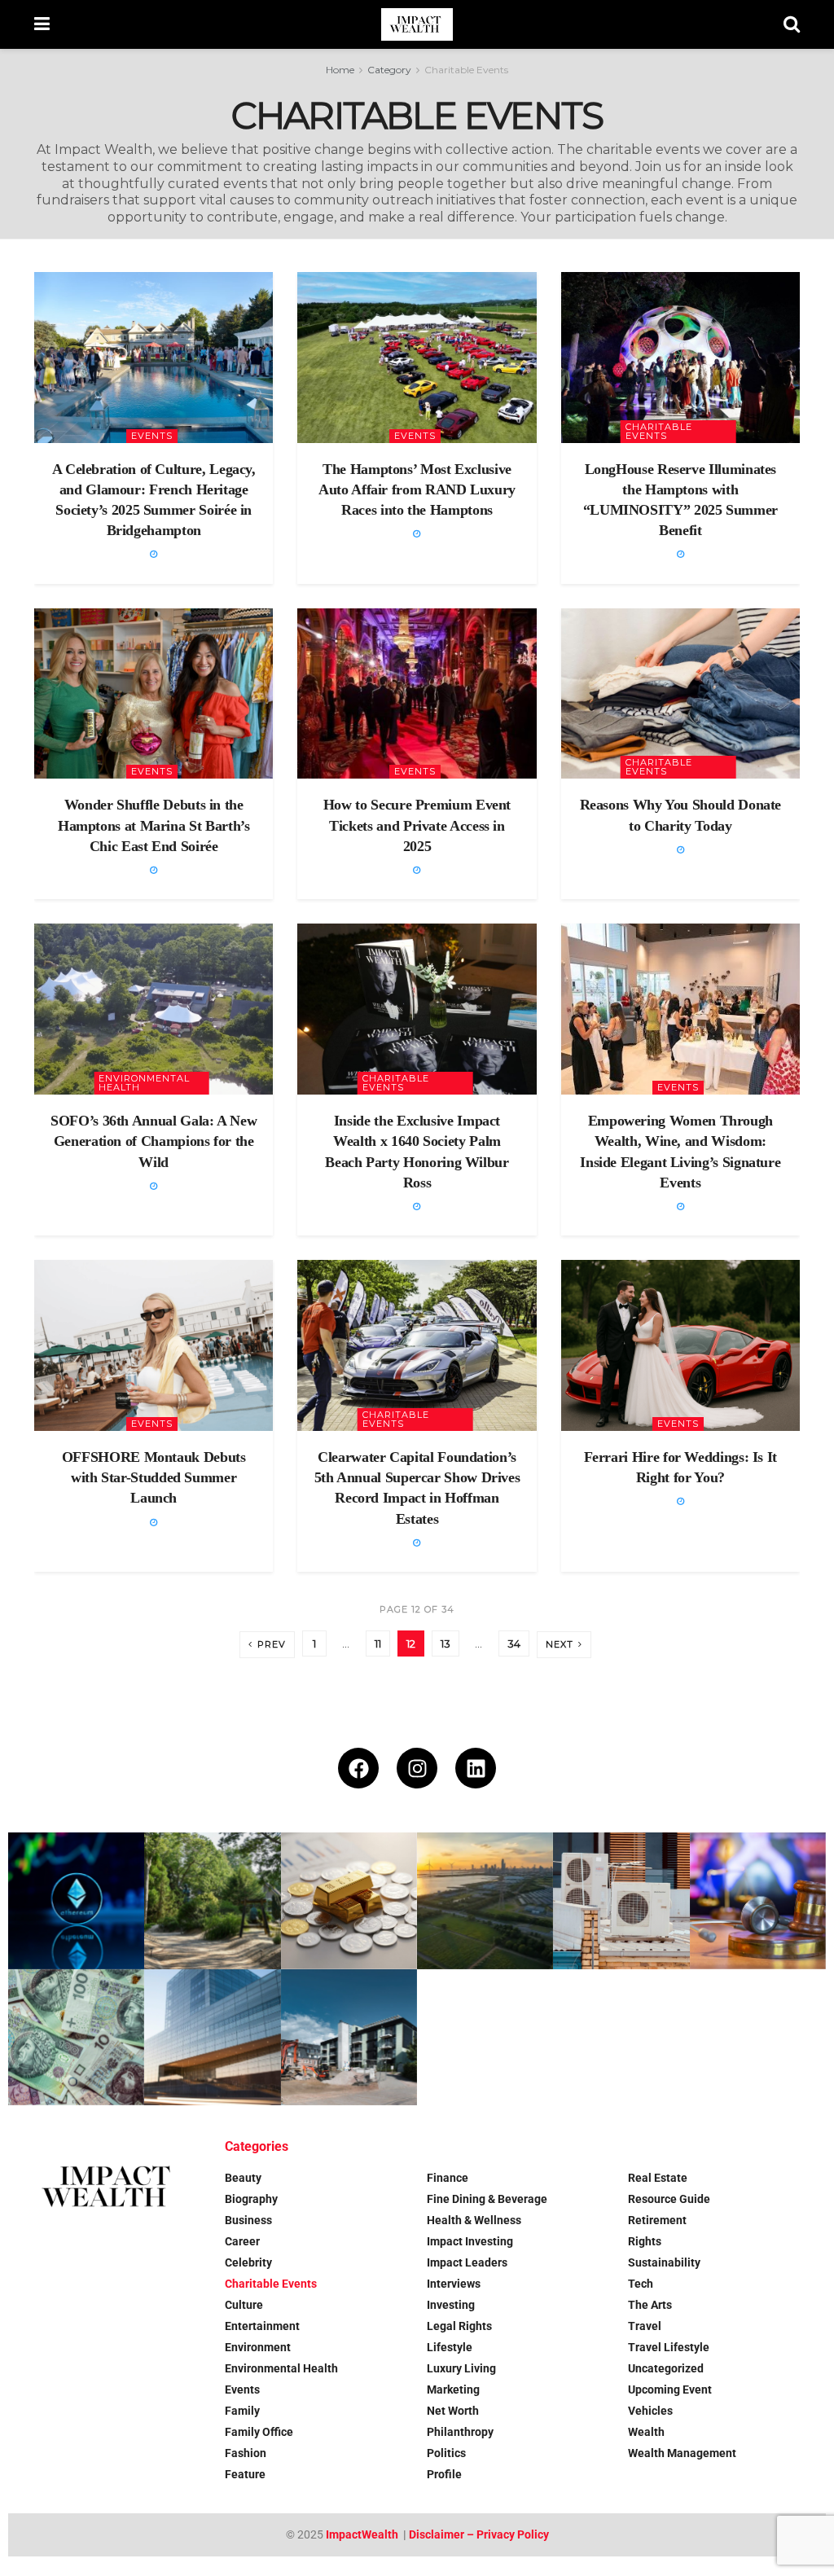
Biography (251, 2199)
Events (152, 436)
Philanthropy (460, 2432)
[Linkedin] (476, 1768)
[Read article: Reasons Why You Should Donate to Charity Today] (680, 694)
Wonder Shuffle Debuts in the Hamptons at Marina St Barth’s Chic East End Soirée (154, 825)
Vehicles (650, 2411)
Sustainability (664, 2262)
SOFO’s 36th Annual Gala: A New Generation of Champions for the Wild (154, 1141)
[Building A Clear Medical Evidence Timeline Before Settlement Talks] (758, 1900)
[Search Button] (792, 24)
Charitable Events (466, 70)
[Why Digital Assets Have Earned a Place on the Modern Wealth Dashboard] (76, 1900)
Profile (444, 2474)
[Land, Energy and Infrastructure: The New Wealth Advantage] (485, 1900)
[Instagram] (417, 1768)
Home (340, 70)
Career (242, 2241)
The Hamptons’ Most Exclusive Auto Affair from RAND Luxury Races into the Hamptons (417, 489)
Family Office (259, 2432)
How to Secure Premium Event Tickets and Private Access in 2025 (417, 825)
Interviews (454, 2284)
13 (446, 1643)
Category (389, 70)
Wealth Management (682, 2453)
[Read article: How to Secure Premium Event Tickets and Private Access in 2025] (417, 694)
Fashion (246, 2453)
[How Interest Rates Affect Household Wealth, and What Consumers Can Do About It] (76, 2037)
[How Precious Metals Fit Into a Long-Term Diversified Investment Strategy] (349, 1900)
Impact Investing (470, 2241)
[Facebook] (358, 1768)
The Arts (650, 2305)
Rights (645, 2241)
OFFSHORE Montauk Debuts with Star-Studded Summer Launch (154, 1477)
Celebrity (248, 2262)
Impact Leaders (467, 2262)
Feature (245, 2474)
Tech (641, 2284)
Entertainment (262, 2326)
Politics (446, 2453)
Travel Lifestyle (669, 2347)
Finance (448, 2178)
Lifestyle (450, 2347)
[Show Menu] (42, 24)
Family (242, 2411)
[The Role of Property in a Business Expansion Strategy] (212, 2037)
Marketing (453, 2389)
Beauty (243, 2178)
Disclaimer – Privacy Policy (479, 2534)
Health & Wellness (474, 2220)
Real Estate (658, 2178)
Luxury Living (461, 2368)
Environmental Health (144, 1083)
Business (248, 2220)
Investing (451, 2305)
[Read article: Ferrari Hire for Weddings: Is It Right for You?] (680, 1345)
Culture (244, 2305)
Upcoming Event (670, 2389)
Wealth (646, 2432)
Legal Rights (459, 2326)
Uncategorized (666, 2368)
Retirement (657, 2220)
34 (514, 1643)
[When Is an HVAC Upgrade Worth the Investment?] (621, 1900)
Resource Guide (669, 2199)
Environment (258, 2347)
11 (378, 1643)
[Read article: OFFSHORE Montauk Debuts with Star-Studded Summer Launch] (154, 1345)
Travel (645, 2326)
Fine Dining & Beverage (487, 2199)
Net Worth (453, 2411)
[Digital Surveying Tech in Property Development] (349, 2037)
